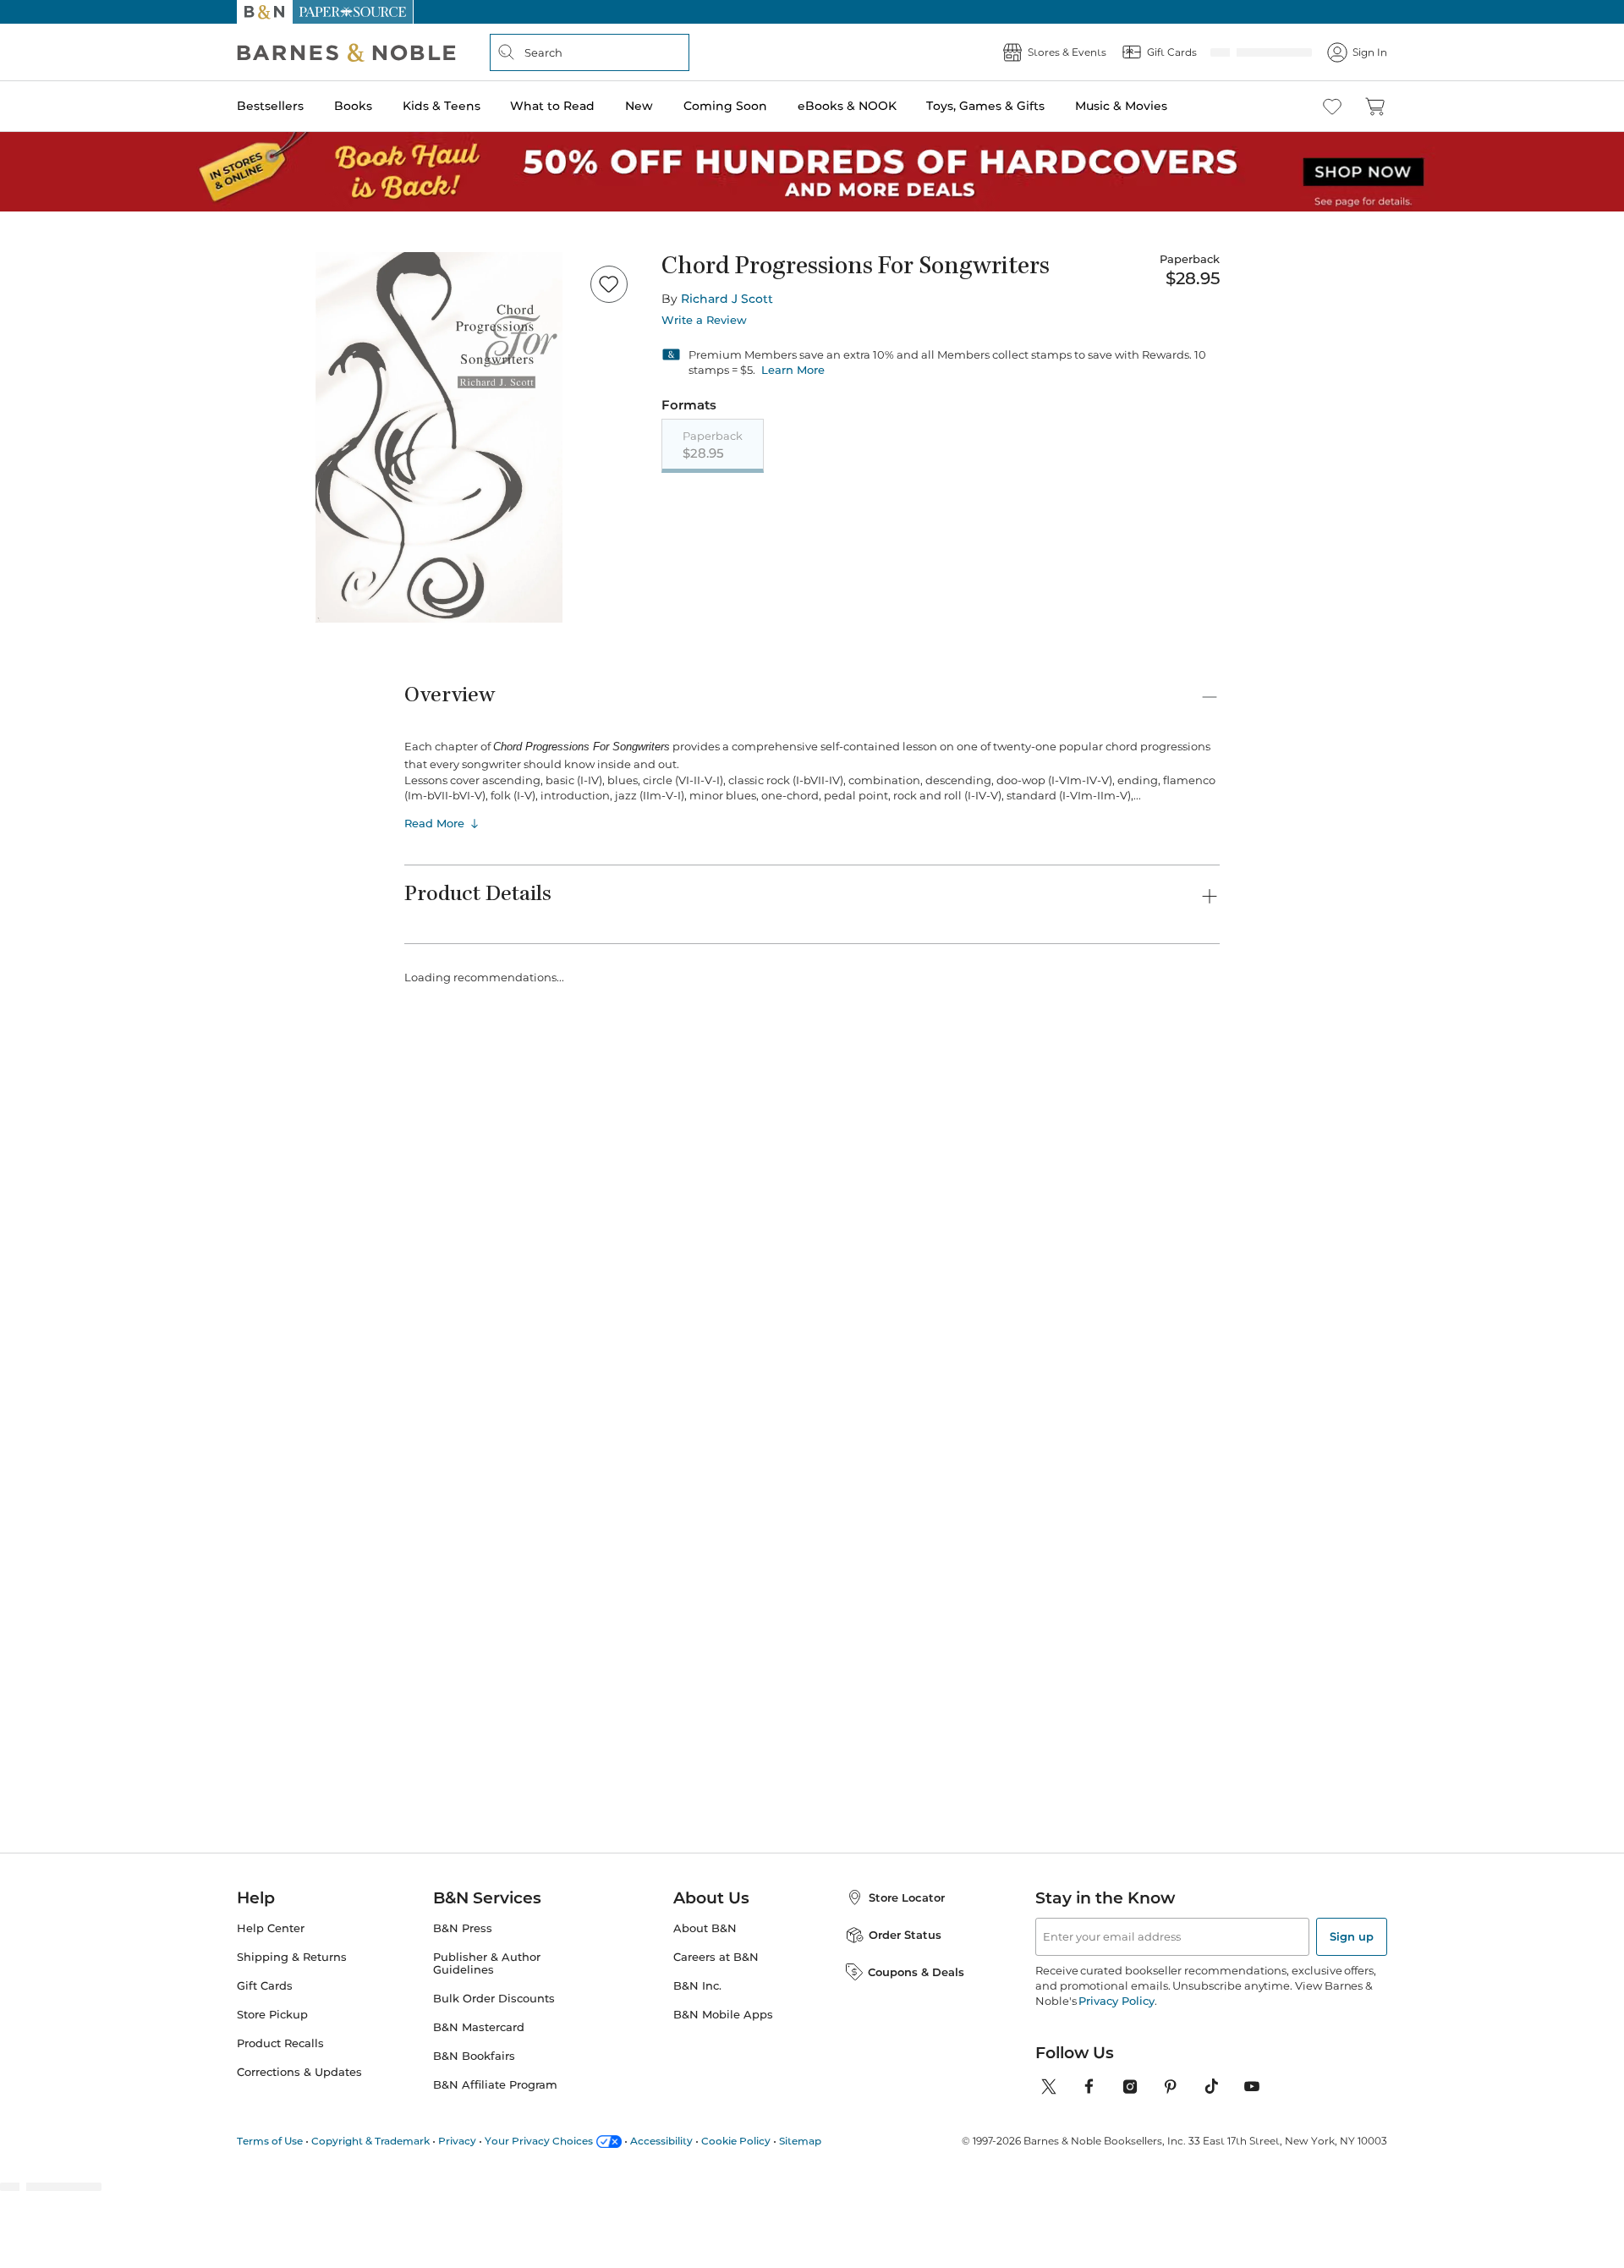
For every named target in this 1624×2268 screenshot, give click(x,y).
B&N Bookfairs (474, 2056)
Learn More (793, 370)
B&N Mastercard (479, 2027)
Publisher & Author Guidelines (487, 1963)
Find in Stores (1098, 641)
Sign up (1352, 1936)
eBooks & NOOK (847, 106)
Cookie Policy (736, 2141)
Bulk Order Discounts (494, 1999)
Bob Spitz (989, 1365)
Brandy (1120, 1348)
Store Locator (907, 1897)
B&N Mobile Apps (723, 2015)
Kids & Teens (442, 106)
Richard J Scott (727, 299)
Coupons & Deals (916, 1972)
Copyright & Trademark (370, 2141)
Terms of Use (270, 2141)
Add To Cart (1098, 547)
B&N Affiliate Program (495, 2085)
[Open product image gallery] (439, 437)
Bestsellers (270, 106)
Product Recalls (280, 2043)
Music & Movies (1121, 106)
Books (353, 106)
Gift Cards (265, 1986)
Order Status (905, 1935)
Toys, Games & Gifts (985, 106)
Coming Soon (725, 106)
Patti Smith (574, 1348)
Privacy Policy (1116, 2001)
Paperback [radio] (713, 445)
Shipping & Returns (292, 1957)
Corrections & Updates (299, 2072)
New (639, 106)
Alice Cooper (859, 1365)
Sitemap (800, 2141)
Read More (434, 887)
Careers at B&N (716, 1957)
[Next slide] (1220, 1100)
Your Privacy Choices (539, 2141)
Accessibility (661, 2141)
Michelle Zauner (727, 1348)
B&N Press (463, 1928)
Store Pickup (272, 2015)
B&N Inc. (697, 1986)
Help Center (271, 1928)
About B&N (705, 1928)
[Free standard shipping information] (720, 577)
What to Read (552, 106)
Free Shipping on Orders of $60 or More (812, 12)
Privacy (457, 2141)
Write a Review (704, 320)
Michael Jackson (450, 1365)
